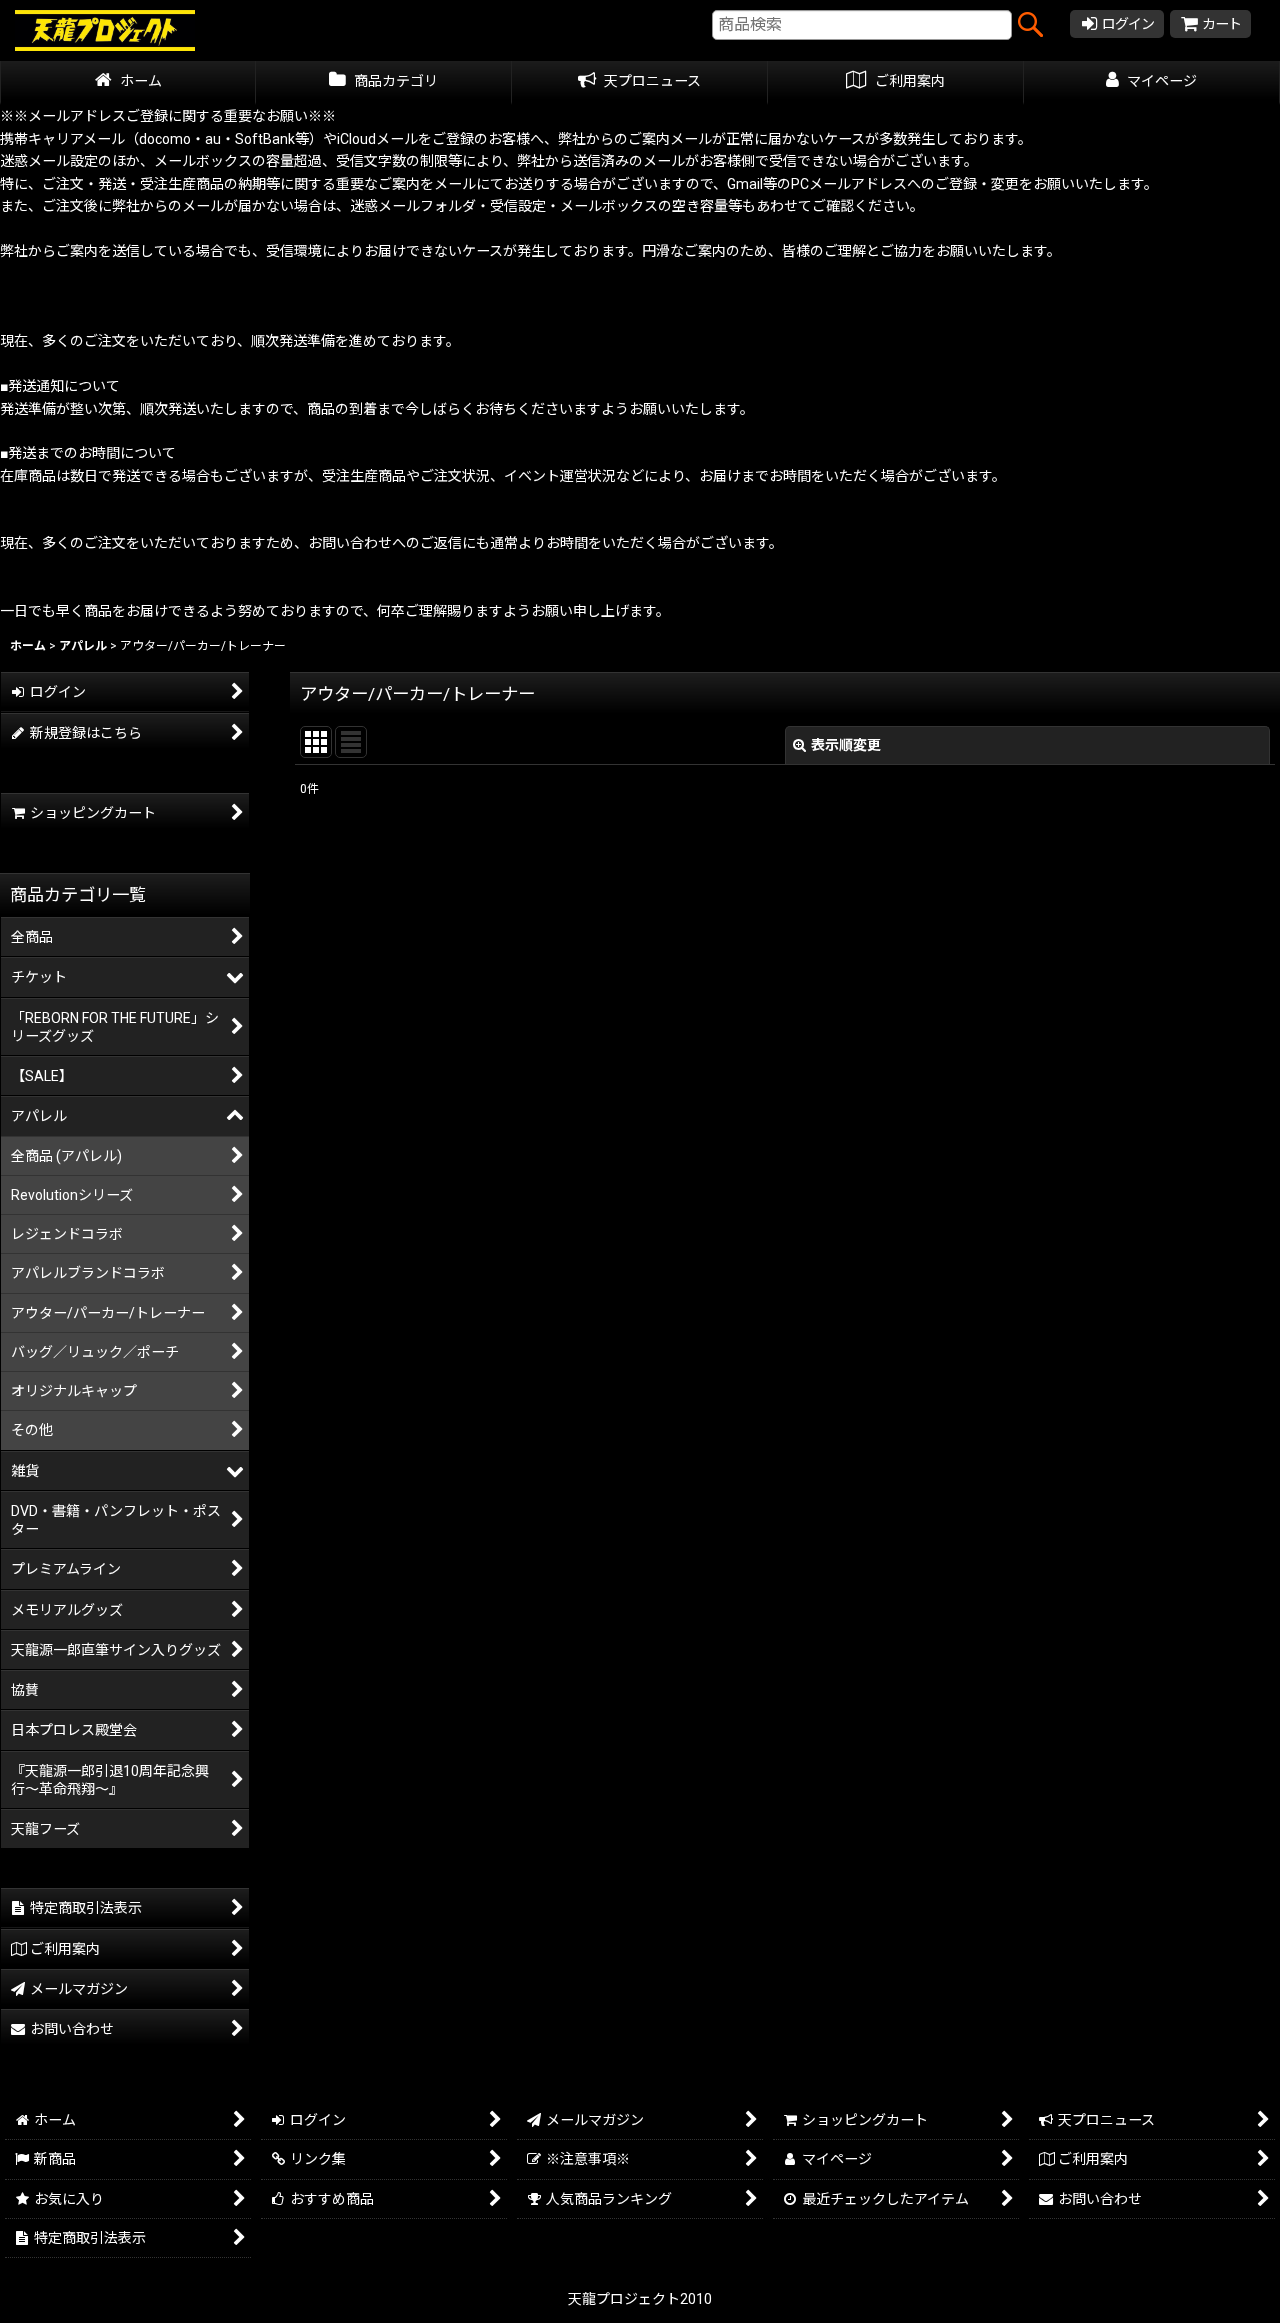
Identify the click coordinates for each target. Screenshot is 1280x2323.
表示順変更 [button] (846, 745)
